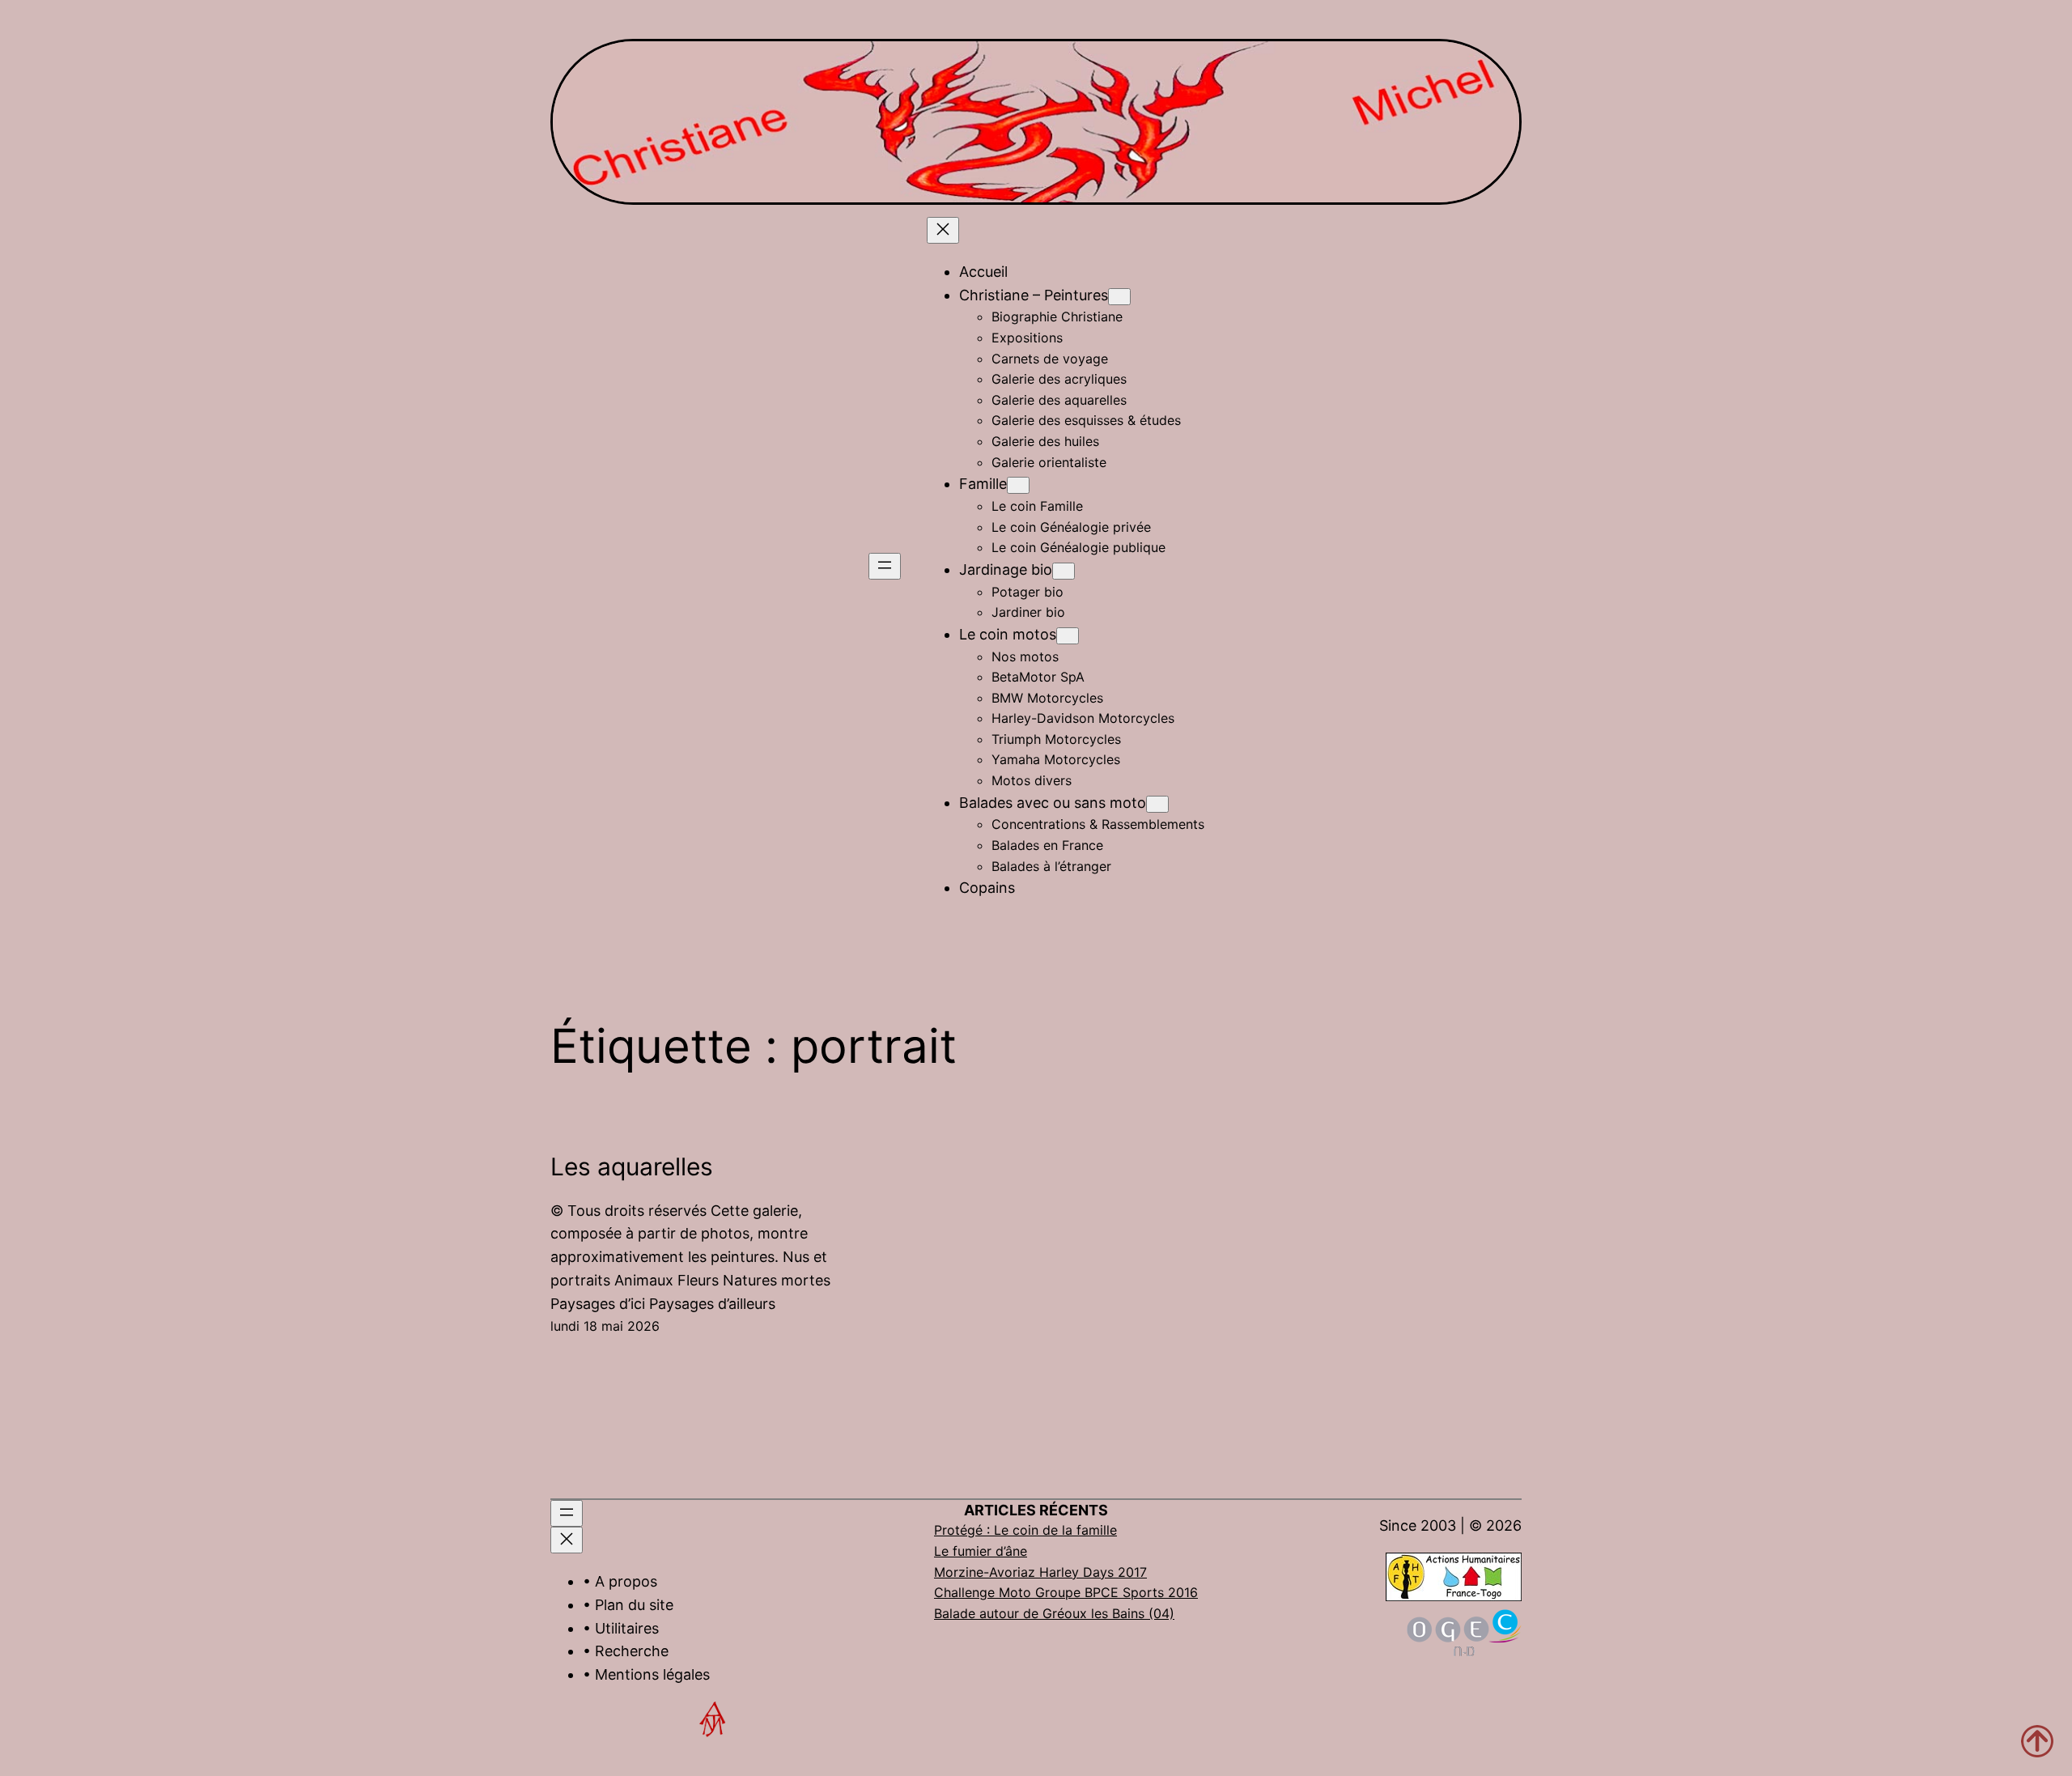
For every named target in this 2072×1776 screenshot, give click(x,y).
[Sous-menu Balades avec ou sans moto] (1157, 804)
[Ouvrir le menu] (885, 566)
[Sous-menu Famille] (1018, 485)
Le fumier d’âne (981, 1551)
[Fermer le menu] (943, 230)
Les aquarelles (632, 1166)
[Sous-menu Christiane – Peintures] (1119, 297)
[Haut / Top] (2037, 1741)
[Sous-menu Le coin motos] (1068, 636)
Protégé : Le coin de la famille (1025, 1530)
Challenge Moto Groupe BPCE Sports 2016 (1066, 1592)
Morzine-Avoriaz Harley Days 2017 (1040, 1572)
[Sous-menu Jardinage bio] (1064, 571)
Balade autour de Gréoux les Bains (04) (1054, 1613)
